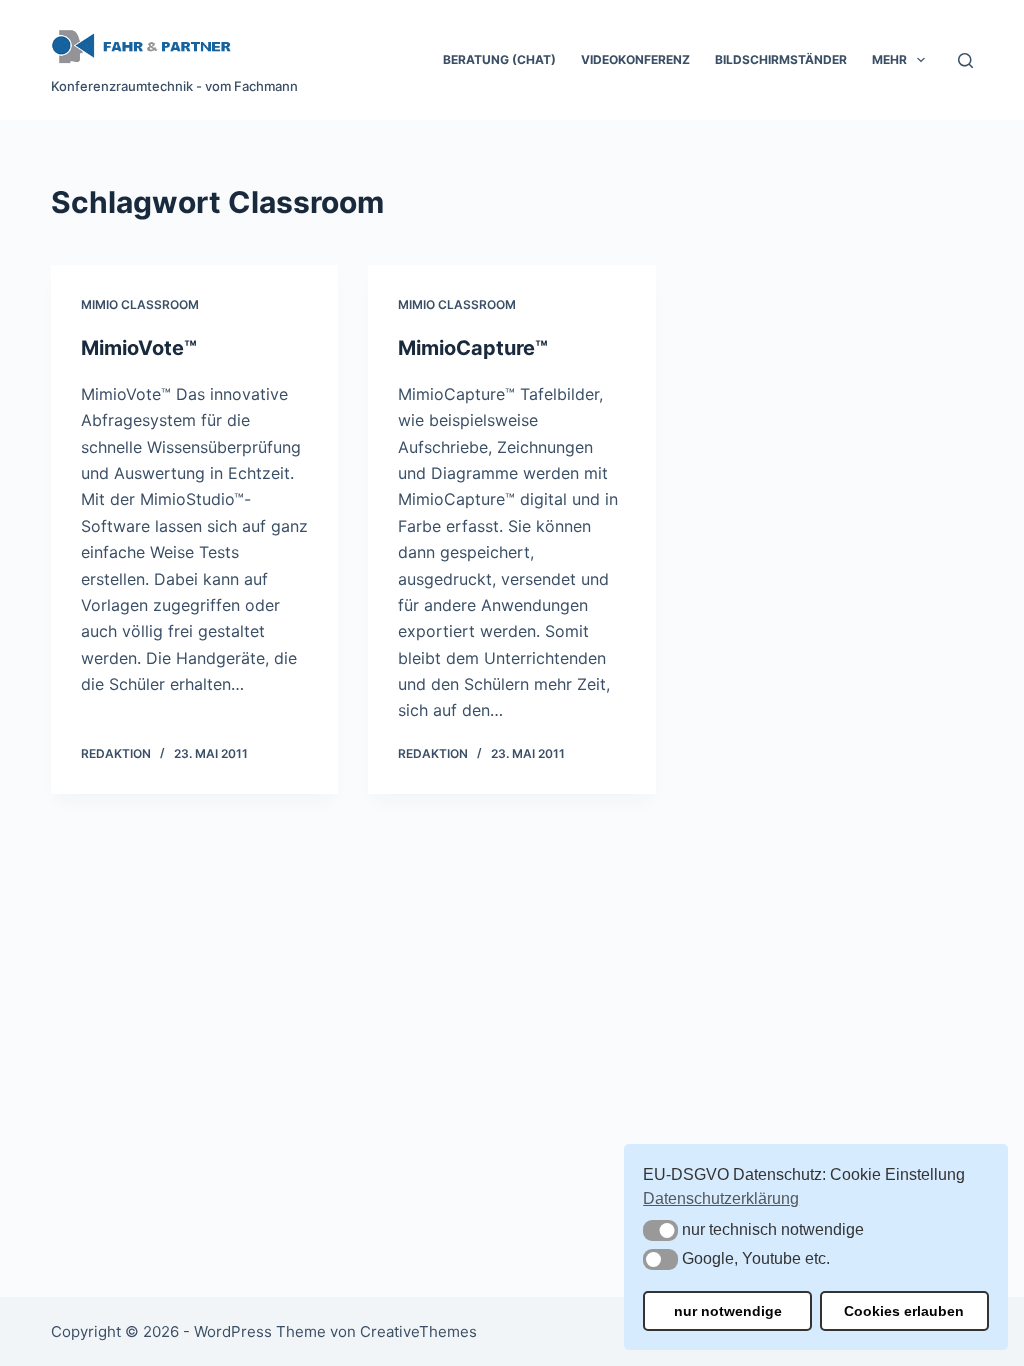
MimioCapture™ (473, 348)
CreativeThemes (418, 1331)
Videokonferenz (635, 59)
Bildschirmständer (781, 59)
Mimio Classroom (140, 304)
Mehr (889, 59)
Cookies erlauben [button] (904, 1311)
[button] (660, 1230)
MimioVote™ (139, 348)
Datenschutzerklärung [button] (721, 1198)
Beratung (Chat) (499, 59)
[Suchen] (965, 60)
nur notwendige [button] (728, 1311)
